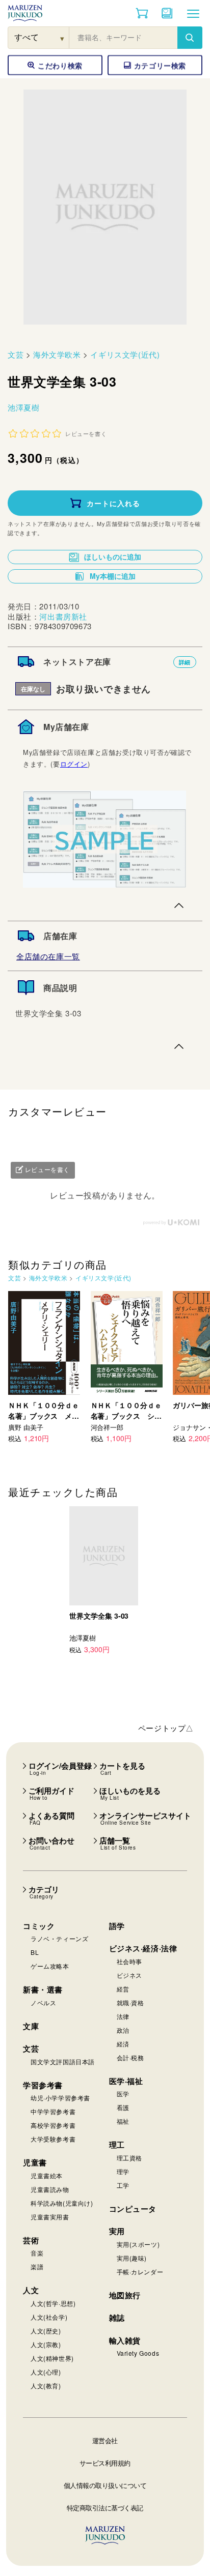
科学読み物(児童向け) (62, 2203)
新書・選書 (43, 1989)
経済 (123, 2044)
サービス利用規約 (105, 2463)
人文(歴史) (46, 2331)
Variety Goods (138, 2353)
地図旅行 (125, 2295)
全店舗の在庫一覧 (48, 956)
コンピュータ (133, 2209)
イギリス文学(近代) (125, 354)
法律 (123, 2016)
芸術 (31, 2240)
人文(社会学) (49, 2317)
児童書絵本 (47, 2175)
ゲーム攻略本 (50, 1966)
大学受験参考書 (53, 2139)
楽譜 (37, 2266)
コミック (39, 1926)
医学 (123, 2094)
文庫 (31, 2026)
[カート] (142, 13)
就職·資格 (130, 2002)
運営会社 (105, 2440)
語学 (117, 1926)
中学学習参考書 (53, 2111)
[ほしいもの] (167, 13)
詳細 (185, 662)
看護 (123, 2107)
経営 (123, 1989)
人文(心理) (46, 2372)
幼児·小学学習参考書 (60, 2098)
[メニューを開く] (193, 13)
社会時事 (129, 1961)
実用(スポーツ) (138, 2244)
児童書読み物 (50, 2189)
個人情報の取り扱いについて (105, 2485)
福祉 (123, 2121)
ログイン (74, 764)
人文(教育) (46, 2385)
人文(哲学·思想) (53, 2303)
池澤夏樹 (23, 407)
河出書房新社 (63, 616)
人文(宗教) (46, 2344)
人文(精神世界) (52, 2358)
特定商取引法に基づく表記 (105, 2508)
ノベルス (43, 2002)
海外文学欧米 (57, 354)
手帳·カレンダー (140, 2272)
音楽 (37, 2253)
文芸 (16, 354)
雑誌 (117, 2318)
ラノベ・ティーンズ (59, 1938)
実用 (117, 2231)
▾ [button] (62, 38)
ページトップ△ (166, 1728)
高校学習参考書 (53, 2125)
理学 (123, 2171)
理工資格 (129, 2158)
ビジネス (129, 1975)
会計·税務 (130, 2057)
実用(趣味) (132, 2258)
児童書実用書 (50, 2217)
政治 (123, 2030)
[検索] (190, 38)
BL (35, 1952)
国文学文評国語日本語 (63, 2061)
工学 (123, 2185)
